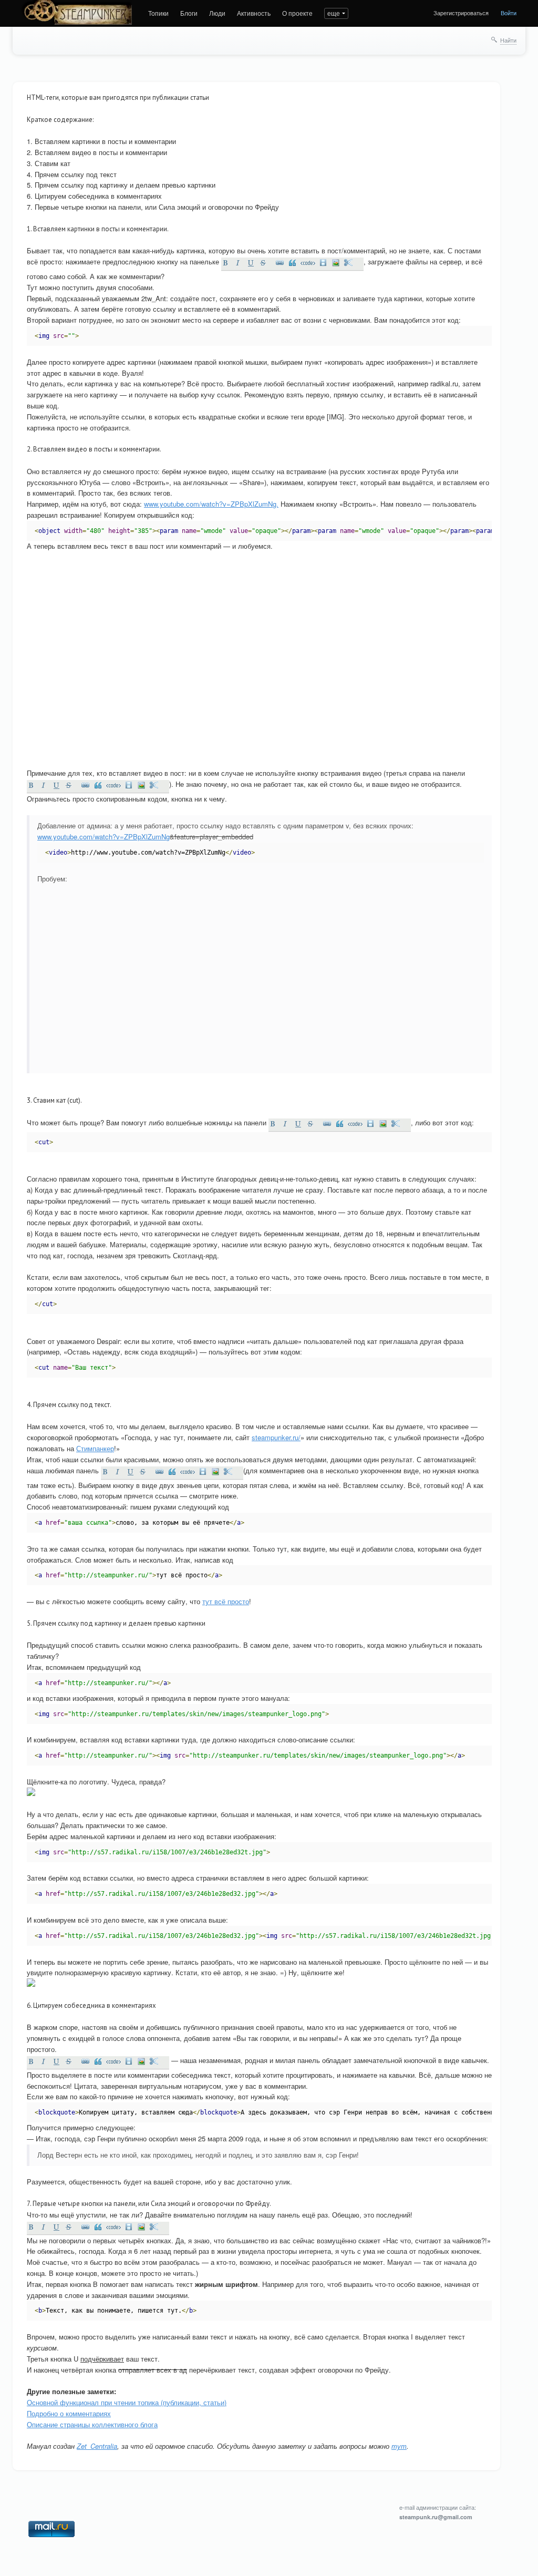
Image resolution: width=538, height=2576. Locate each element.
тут (399, 2446)
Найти (508, 40)
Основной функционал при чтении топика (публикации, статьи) (127, 2402)
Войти (509, 13)
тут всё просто (226, 1601)
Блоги (189, 13)
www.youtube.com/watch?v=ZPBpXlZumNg (104, 837)
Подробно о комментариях (69, 2413)
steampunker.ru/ (276, 1437)
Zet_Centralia (97, 2446)
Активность (254, 13)
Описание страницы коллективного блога (92, 2424)
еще (334, 13)
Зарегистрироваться (461, 13)
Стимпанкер (95, 1448)
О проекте (297, 13)
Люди (217, 13)
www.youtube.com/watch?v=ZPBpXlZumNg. (211, 504)
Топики (158, 13)
